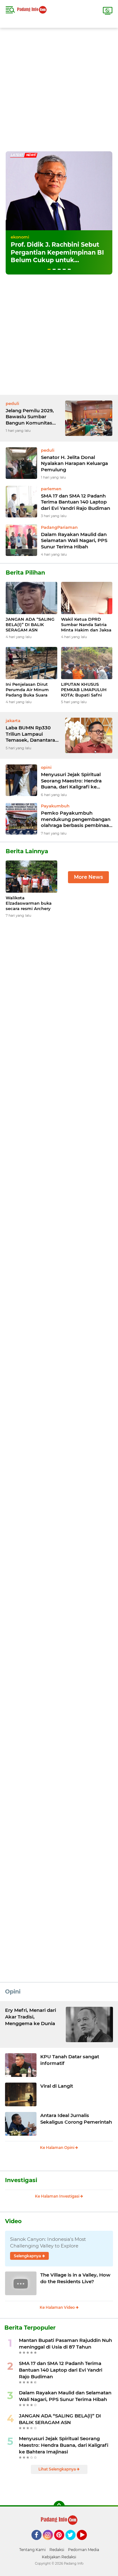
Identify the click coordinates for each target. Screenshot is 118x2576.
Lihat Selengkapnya (58, 2469)
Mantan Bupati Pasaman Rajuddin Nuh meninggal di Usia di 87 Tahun (65, 2344)
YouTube (86, 2543)
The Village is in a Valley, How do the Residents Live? (75, 2278)
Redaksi (57, 2550)
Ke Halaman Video (58, 2307)
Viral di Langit (57, 2086)
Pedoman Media (84, 2550)
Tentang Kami (32, 2550)
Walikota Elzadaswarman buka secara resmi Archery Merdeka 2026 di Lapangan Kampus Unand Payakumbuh (29, 903)
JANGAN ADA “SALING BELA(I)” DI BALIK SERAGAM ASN (30, 624)
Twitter (73, 2543)
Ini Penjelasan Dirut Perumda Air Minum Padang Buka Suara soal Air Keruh (27, 690)
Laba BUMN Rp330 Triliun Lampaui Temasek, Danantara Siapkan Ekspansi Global (30, 734)
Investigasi (21, 2180)
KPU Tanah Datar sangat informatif (70, 2060)
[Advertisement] (59, 87)
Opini (13, 1992)
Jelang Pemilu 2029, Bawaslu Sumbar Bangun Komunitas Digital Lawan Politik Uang (30, 417)
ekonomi (20, 237)
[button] (49, 269)
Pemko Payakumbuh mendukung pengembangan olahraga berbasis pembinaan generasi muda (76, 819)
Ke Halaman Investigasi (58, 2196)
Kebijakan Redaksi (59, 2557)
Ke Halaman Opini (58, 2148)
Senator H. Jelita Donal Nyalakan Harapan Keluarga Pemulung (74, 463)
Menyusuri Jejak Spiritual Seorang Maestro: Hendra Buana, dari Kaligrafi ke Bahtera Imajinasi (71, 781)
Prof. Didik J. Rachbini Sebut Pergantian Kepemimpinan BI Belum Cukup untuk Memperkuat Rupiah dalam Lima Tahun (57, 260)
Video (13, 2221)
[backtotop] (59, 2507)
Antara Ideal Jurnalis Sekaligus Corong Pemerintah (76, 2119)
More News (88, 877)
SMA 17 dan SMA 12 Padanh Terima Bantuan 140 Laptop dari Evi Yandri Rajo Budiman (76, 502)
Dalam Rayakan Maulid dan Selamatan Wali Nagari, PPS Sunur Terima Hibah (74, 540)
